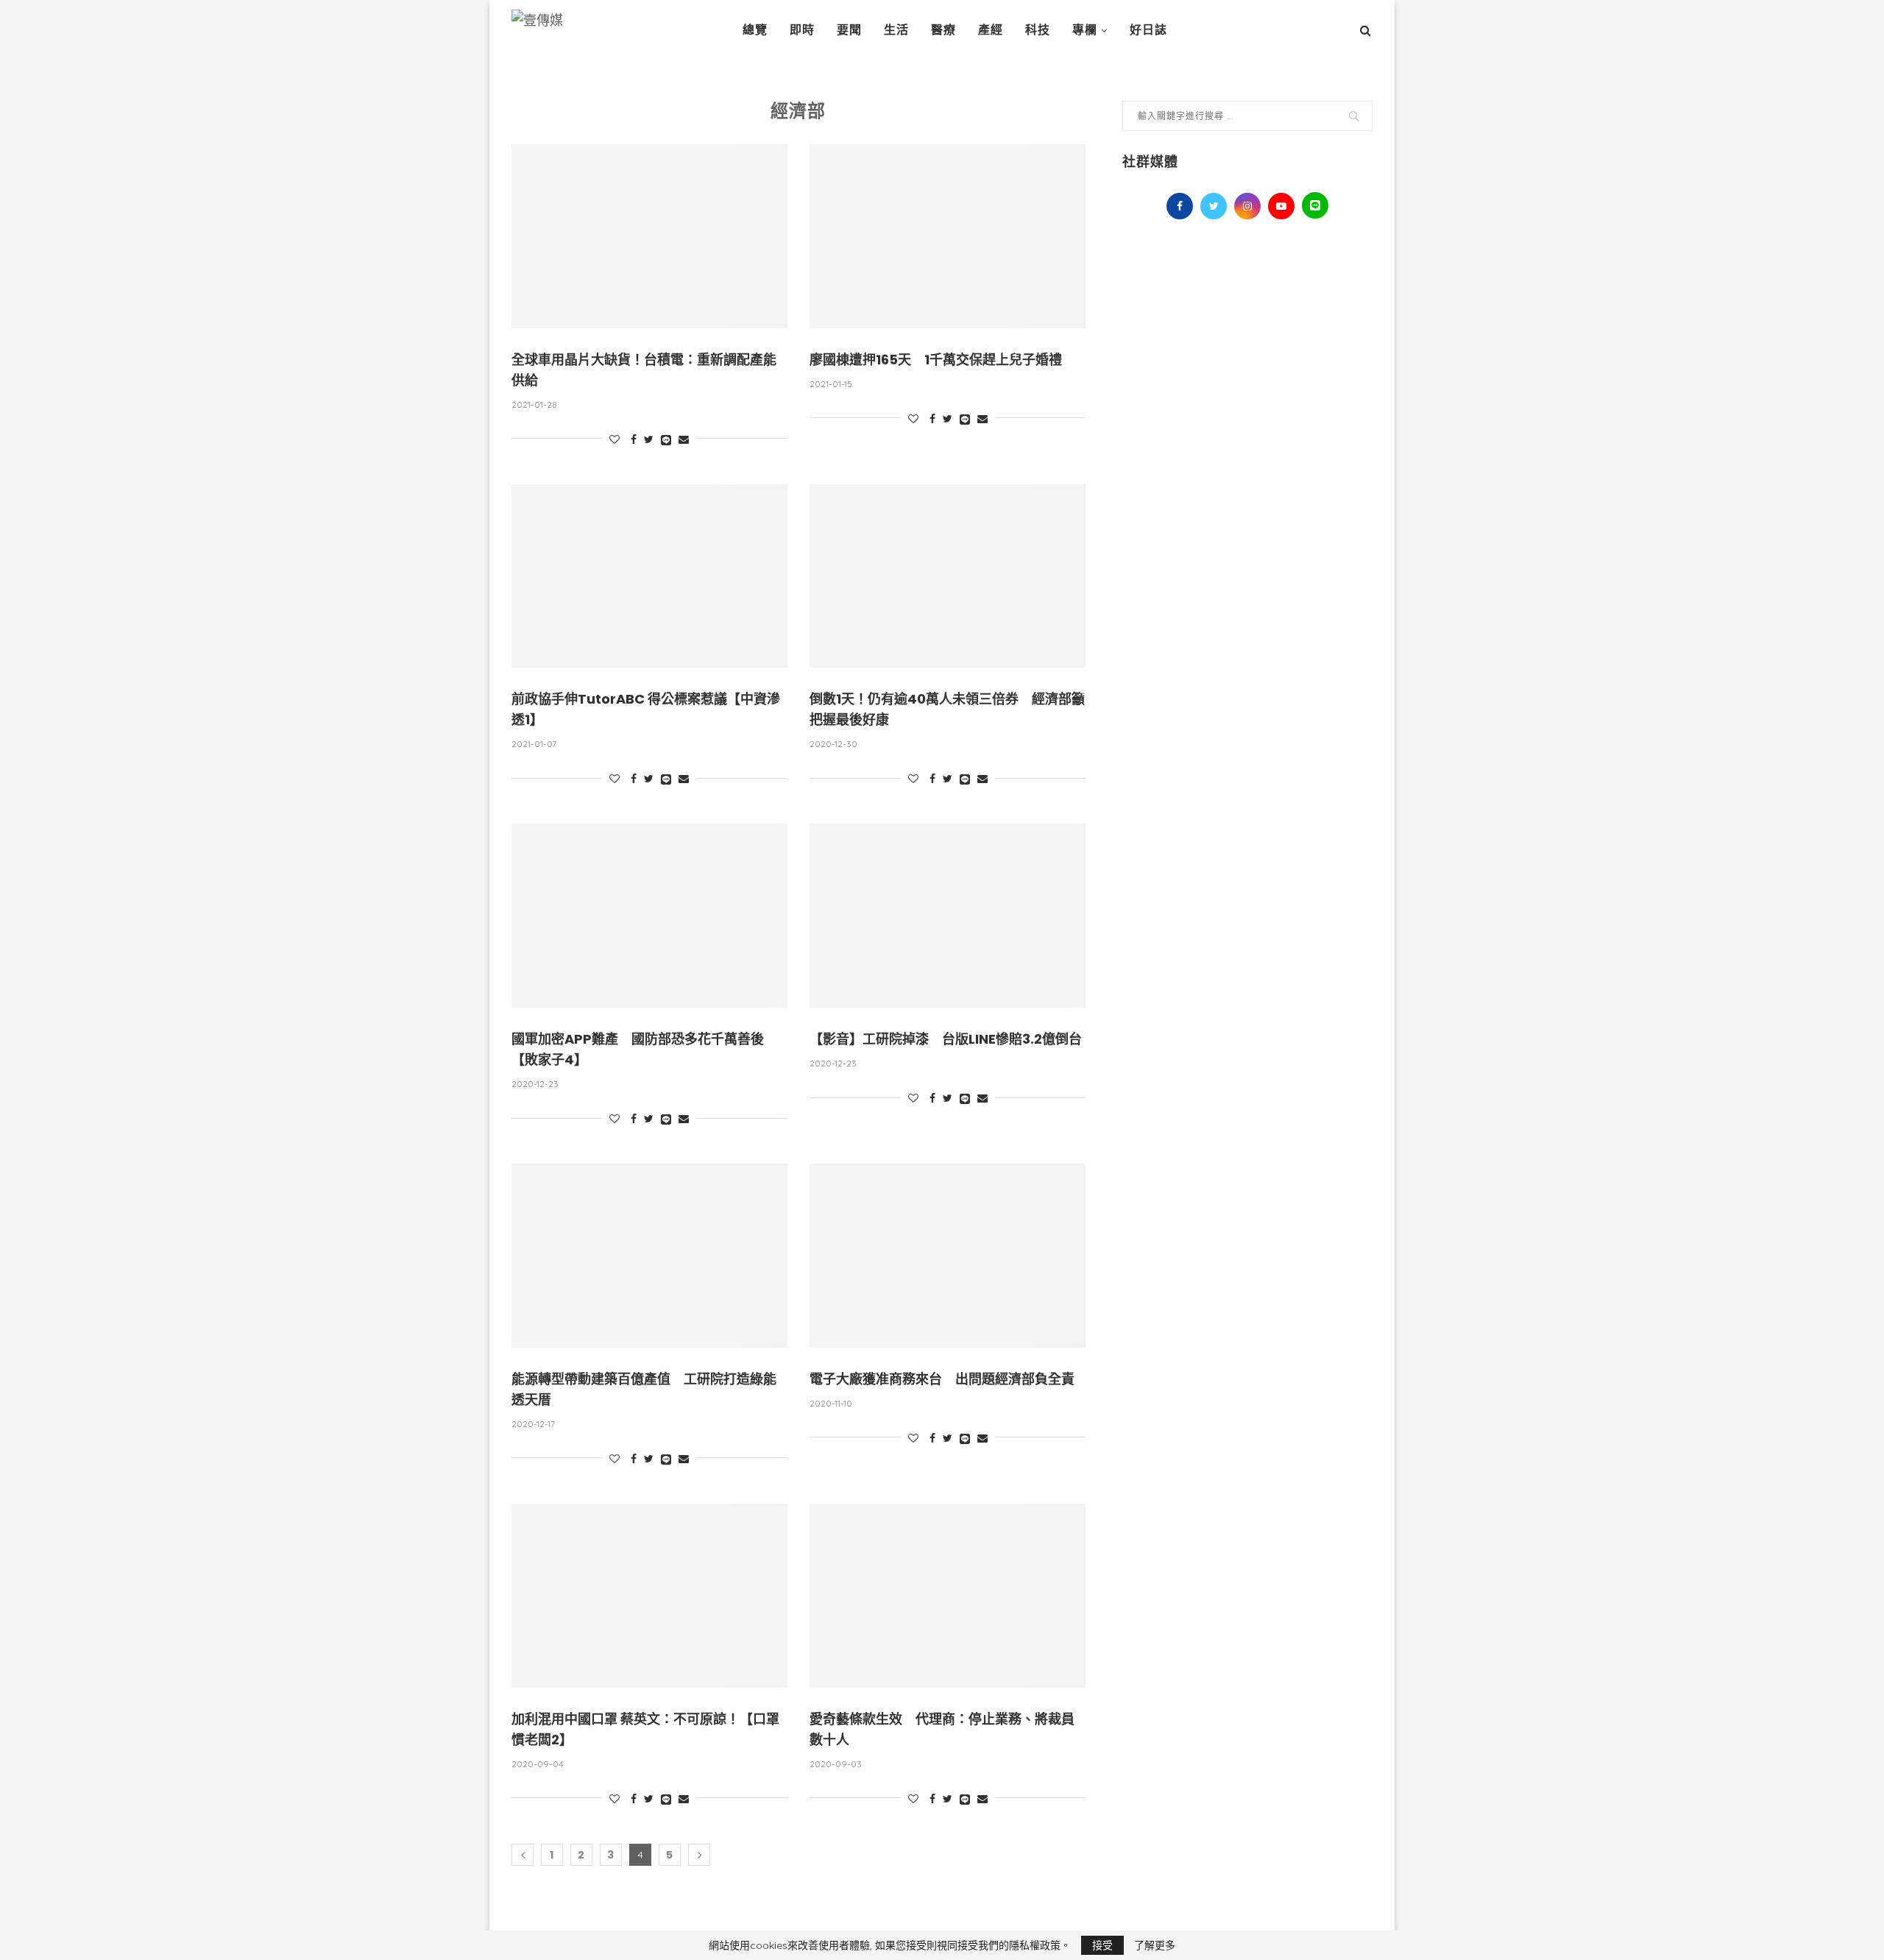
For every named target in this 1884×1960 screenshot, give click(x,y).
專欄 (1085, 30)
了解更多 (1155, 1945)
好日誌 (1148, 30)
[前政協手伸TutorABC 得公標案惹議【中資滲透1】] (649, 576)
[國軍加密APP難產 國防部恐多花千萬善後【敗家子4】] (649, 916)
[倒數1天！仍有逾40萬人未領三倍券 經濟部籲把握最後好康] (948, 576)
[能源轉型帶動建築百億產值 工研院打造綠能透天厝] (649, 1256)
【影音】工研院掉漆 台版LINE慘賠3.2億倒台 (946, 1039)
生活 (896, 30)
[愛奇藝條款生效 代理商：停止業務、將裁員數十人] (948, 1596)
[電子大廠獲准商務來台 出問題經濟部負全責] (948, 1256)
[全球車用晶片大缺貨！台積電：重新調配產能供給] (649, 236)
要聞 (849, 30)
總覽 (755, 30)
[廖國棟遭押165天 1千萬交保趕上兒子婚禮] (948, 236)
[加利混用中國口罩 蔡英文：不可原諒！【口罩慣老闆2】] (649, 1596)
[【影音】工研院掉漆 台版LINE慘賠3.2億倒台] (948, 916)
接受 (1102, 1945)
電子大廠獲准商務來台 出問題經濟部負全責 (942, 1379)
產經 (991, 30)
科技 (1038, 30)
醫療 (943, 30)
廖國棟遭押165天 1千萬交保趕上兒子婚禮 (936, 360)
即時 (802, 30)
